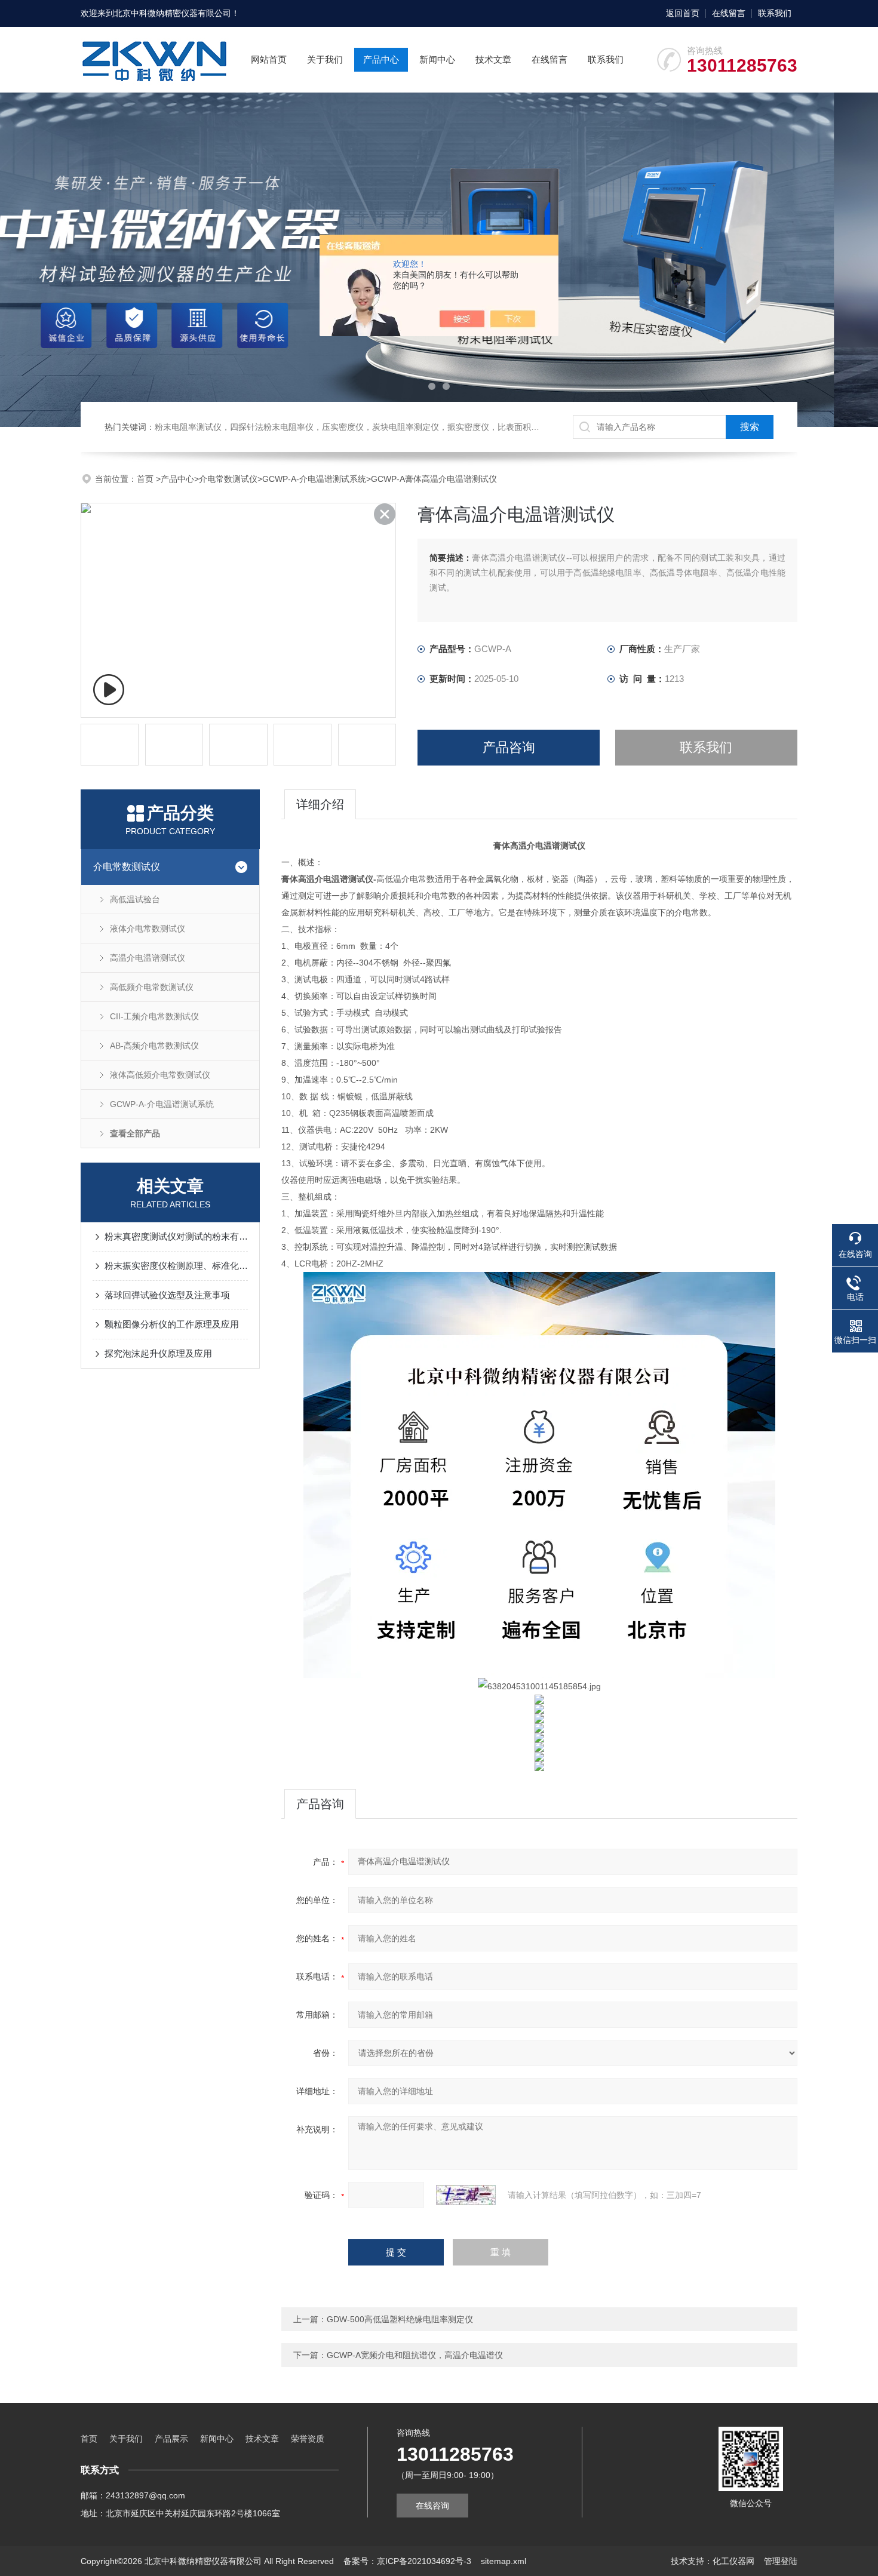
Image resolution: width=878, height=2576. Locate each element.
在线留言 (729, 13)
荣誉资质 (308, 2439)
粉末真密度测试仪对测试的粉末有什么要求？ (176, 1236)
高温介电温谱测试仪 (148, 958)
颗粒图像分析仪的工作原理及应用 (172, 1324)
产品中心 (381, 59)
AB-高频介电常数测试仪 (154, 1046)
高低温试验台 (135, 899)
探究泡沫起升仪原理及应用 (158, 1353)
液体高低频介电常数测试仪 (160, 1075)
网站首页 (269, 59)
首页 (146, 479)
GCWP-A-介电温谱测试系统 (314, 479)
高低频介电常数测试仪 (152, 987)
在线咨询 (432, 2506)
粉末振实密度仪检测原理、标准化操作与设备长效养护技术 (176, 1266)
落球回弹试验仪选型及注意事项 (167, 1295)
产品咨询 (509, 747)
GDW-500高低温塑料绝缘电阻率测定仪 (400, 2319)
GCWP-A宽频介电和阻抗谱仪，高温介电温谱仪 (415, 2355)
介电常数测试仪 (228, 479)
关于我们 (325, 59)
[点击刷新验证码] (466, 2195)
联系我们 (775, 13)
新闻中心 (437, 59)
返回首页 (683, 13)
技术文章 (493, 59)
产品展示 (171, 2439)
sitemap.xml (504, 2561)
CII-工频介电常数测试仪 (154, 1016)
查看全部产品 (135, 1133)
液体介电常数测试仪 (148, 929)
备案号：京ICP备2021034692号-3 (407, 2561)
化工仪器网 (733, 2561)
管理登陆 (781, 2561)
